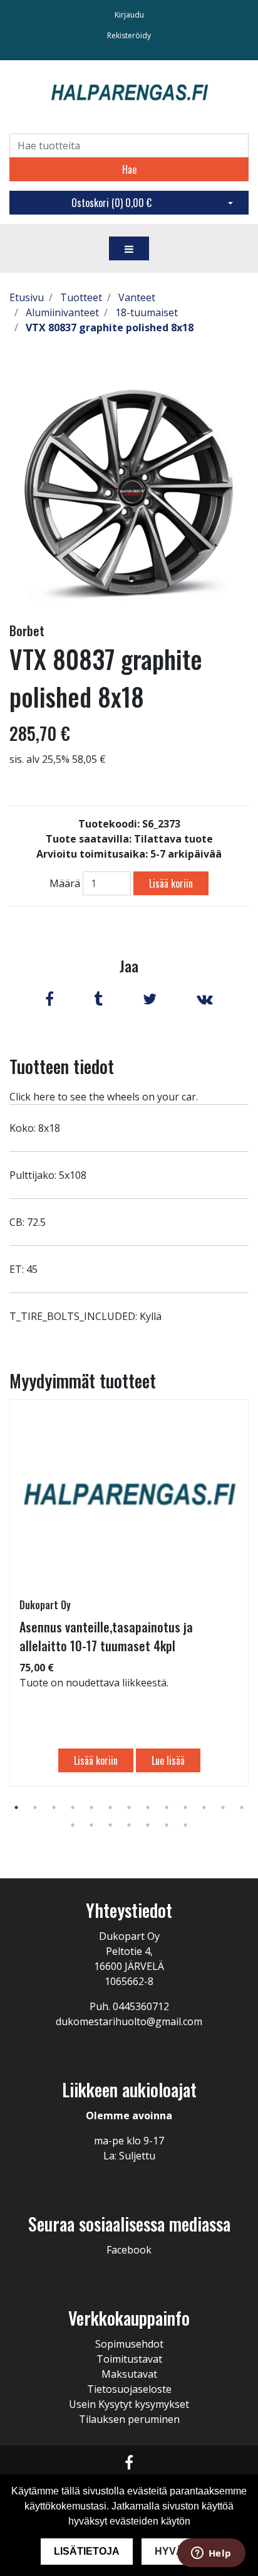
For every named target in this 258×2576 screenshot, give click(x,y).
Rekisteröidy (129, 35)
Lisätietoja (87, 2551)
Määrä (65, 883)
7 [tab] (129, 1807)
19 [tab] (167, 1825)
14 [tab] (73, 1825)
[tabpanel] (129, 1593)
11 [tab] (204, 1807)
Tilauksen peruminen (129, 2419)
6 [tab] (110, 1807)
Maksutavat (129, 2374)
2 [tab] (35, 1807)
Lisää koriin (171, 883)
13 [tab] (242, 1807)
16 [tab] (110, 1825)
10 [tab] (185, 1807)
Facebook (129, 2250)
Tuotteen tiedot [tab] (62, 1066)
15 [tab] (91, 1825)
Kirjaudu (129, 15)
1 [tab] (16, 1807)
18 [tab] (148, 1825)
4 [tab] (73, 1807)
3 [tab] (54, 1807)
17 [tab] (129, 1825)
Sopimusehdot (129, 2344)
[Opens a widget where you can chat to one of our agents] (211, 2554)
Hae (129, 169)
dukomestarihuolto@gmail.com (129, 2021)
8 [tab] (148, 1807)
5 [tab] (91, 1807)
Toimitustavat (129, 2359)
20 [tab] (185, 1825)
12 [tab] (223, 1807)
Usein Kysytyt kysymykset (129, 2404)
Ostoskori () (111, 203)
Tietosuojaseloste (129, 2389)
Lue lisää (168, 1760)
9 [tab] (167, 1807)
